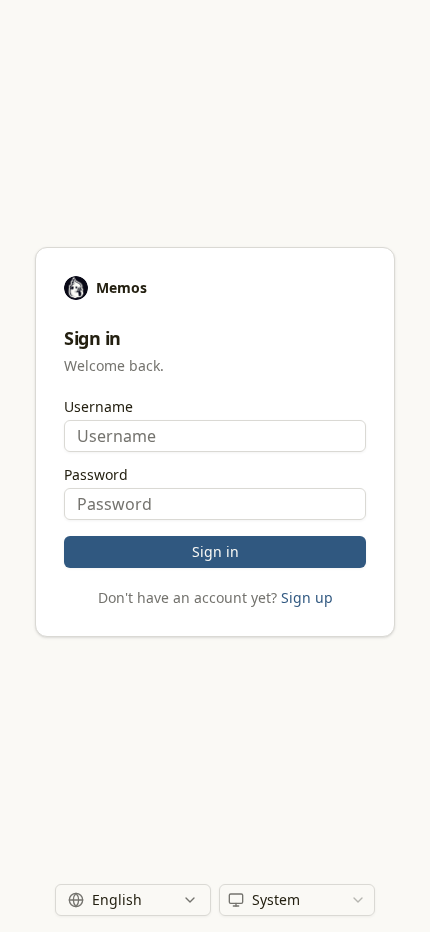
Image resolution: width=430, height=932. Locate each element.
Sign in (215, 551)
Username (98, 407)
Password (96, 475)
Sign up (307, 597)
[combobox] (297, 900)
